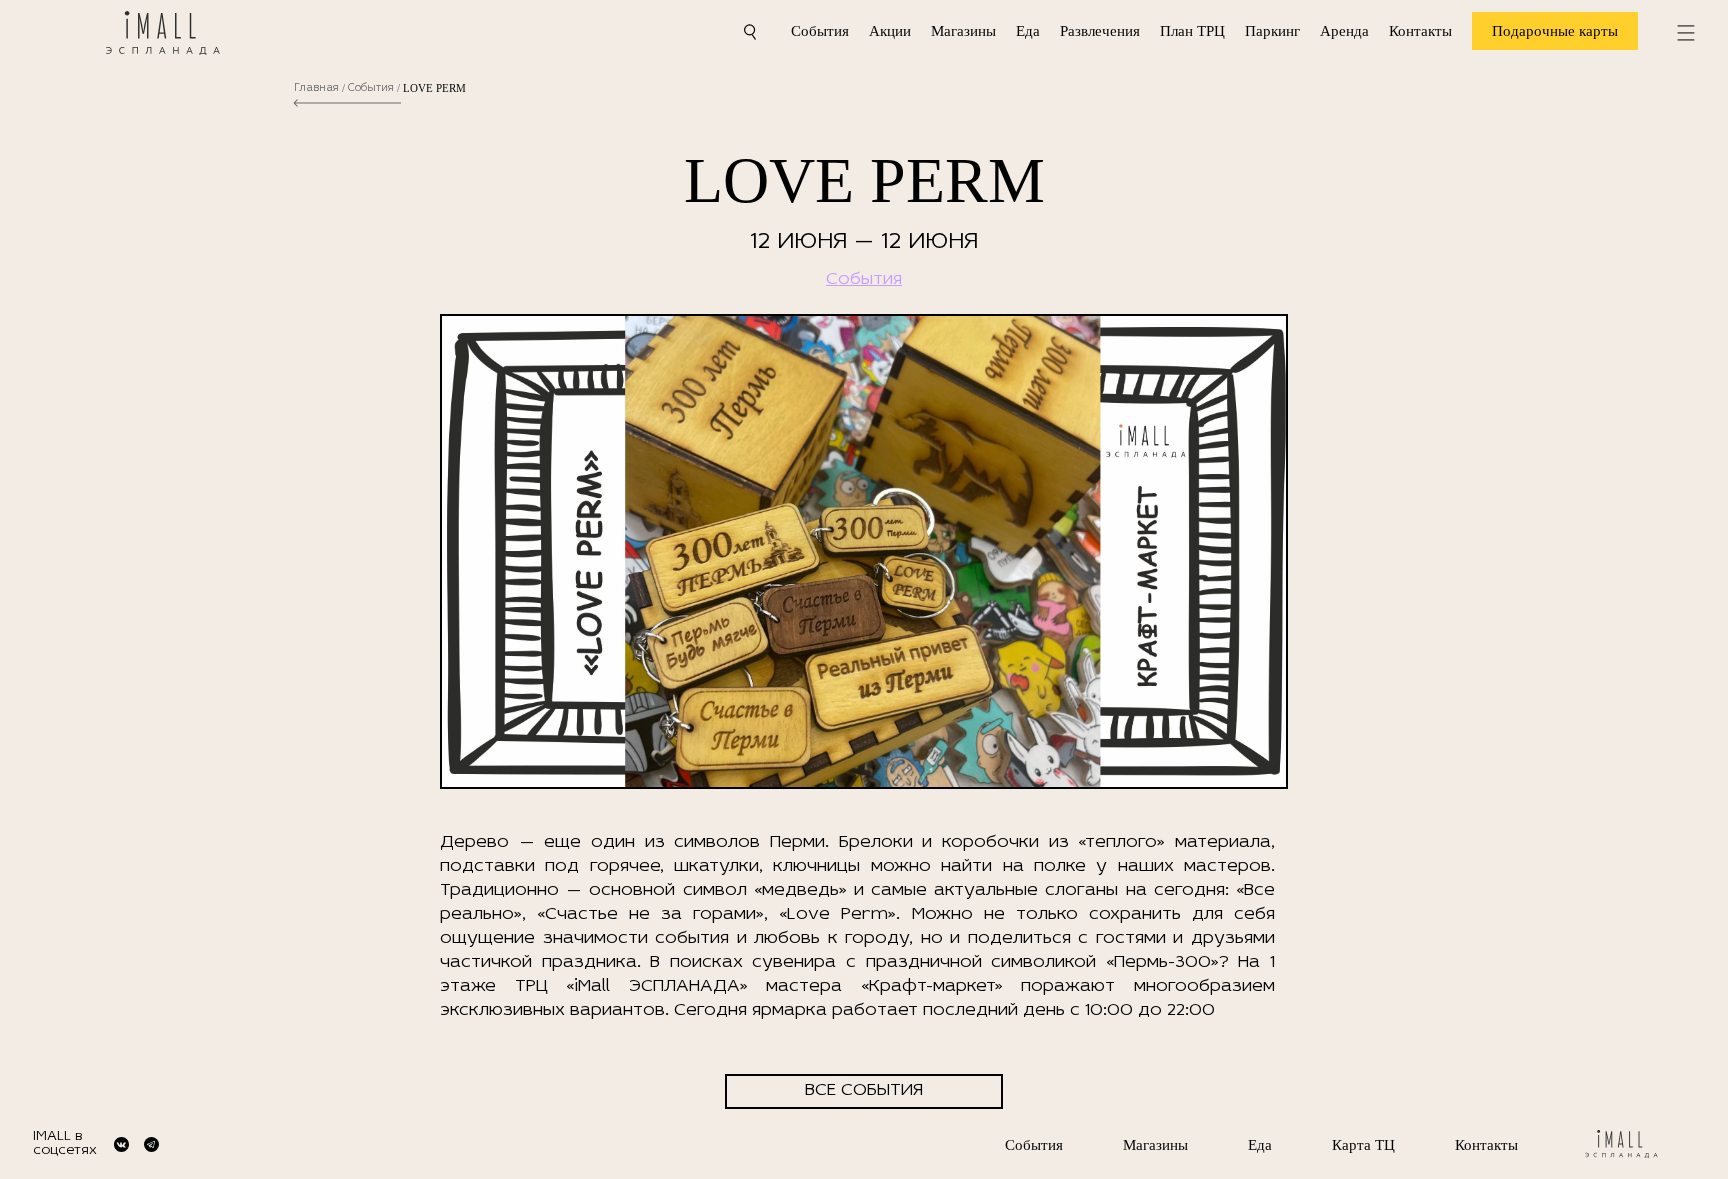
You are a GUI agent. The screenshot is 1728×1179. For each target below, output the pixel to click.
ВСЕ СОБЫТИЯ (864, 1091)
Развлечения (1100, 31)
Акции (890, 31)
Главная (316, 88)
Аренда (1344, 31)
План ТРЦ (1192, 31)
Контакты (1420, 31)
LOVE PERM (434, 88)
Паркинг (1272, 31)
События (820, 31)
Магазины (963, 31)
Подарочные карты (1555, 31)
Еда (1028, 31)
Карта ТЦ (1363, 1145)
